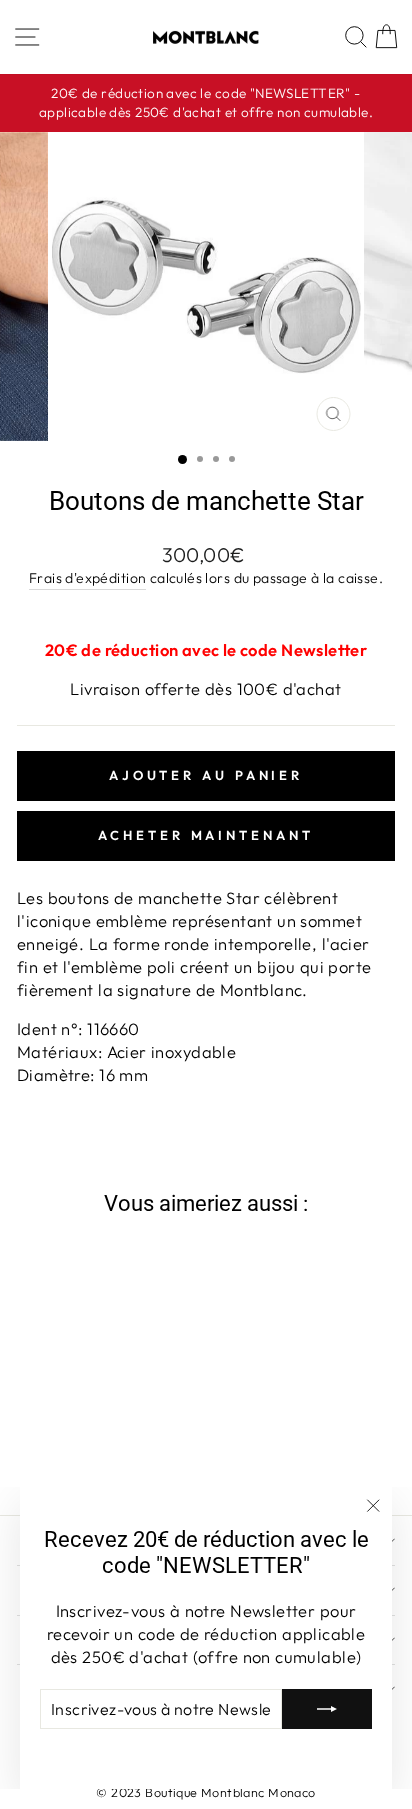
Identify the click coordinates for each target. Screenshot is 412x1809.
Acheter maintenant (205, 835)
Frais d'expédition (87, 578)
